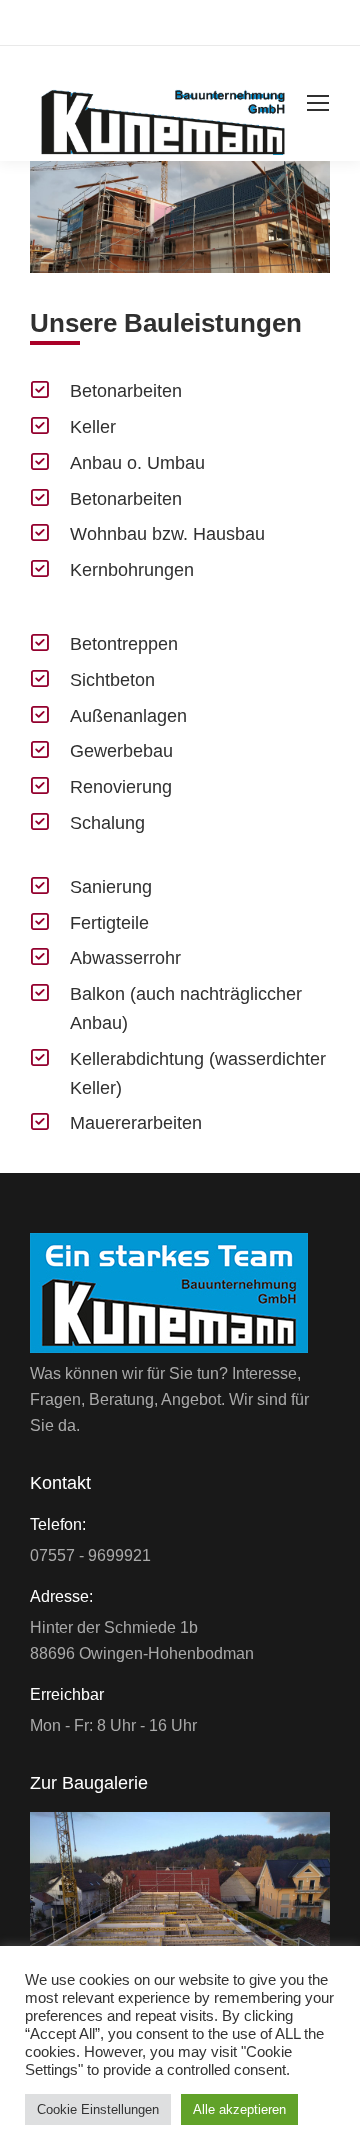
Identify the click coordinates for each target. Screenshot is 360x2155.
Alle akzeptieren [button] (239, 2109)
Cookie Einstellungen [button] (98, 2109)
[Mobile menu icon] (318, 103)
